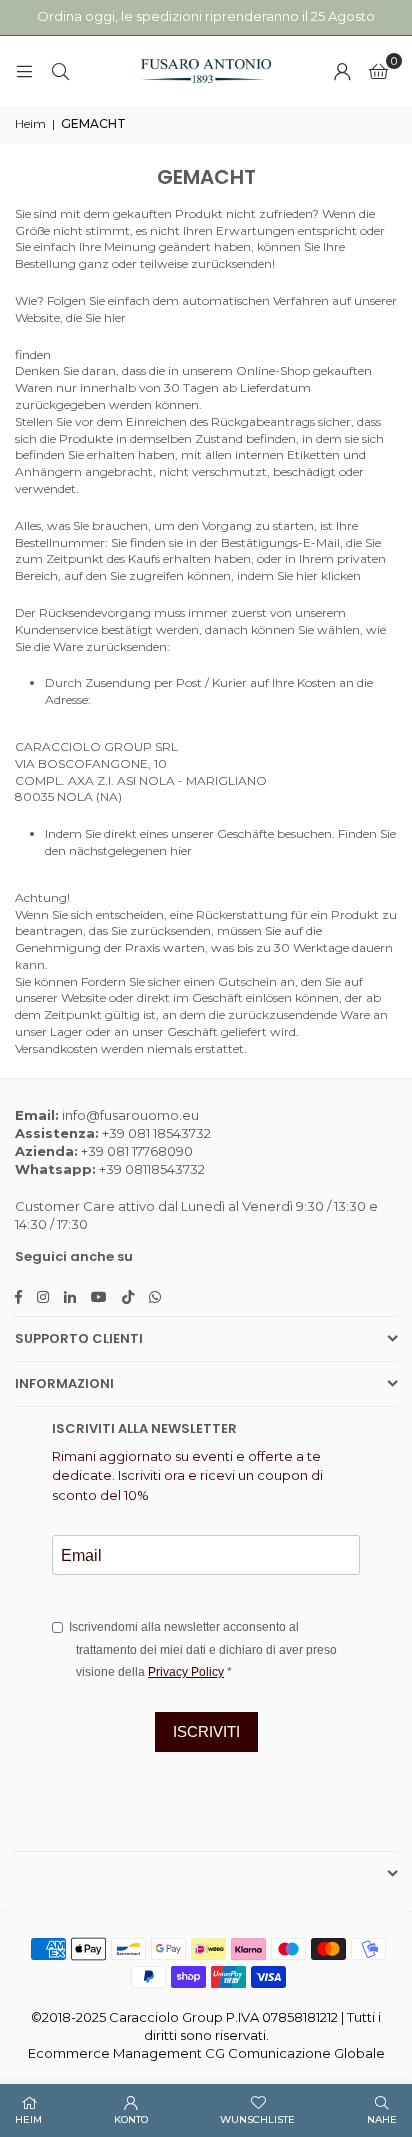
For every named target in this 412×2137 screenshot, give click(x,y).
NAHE (382, 2119)
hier (115, 317)
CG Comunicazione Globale (295, 2053)
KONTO (131, 2119)
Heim (30, 123)
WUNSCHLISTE (257, 2119)
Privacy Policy (186, 1672)
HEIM (28, 2119)
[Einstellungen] (342, 71)
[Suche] (60, 70)
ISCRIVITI (206, 1731)
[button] (378, 71)
